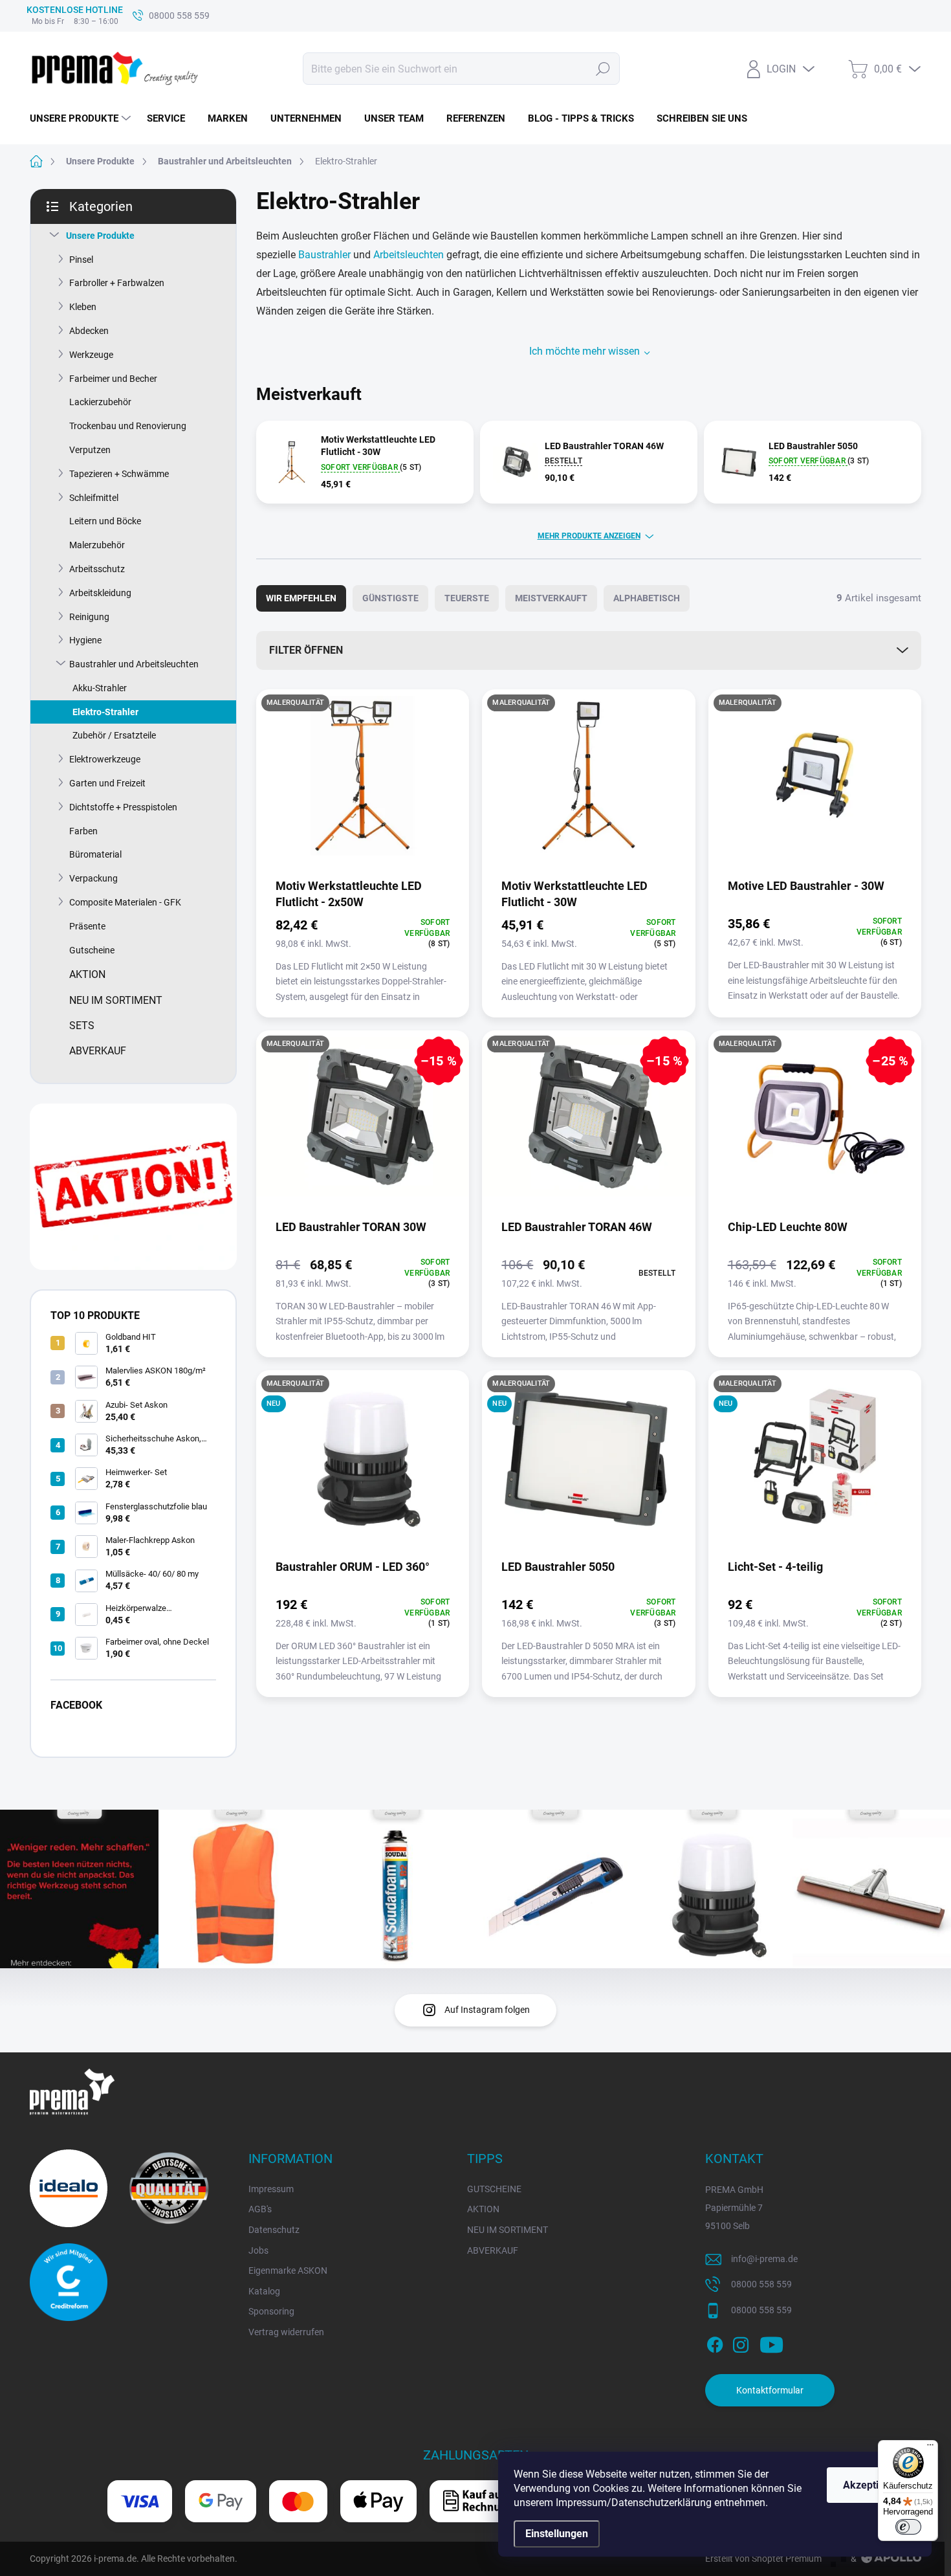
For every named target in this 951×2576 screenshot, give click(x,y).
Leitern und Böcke (105, 521)
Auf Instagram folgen (487, 2010)
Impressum (271, 2189)
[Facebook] (715, 2343)
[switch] (908, 2527)
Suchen (603, 69)
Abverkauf (98, 1051)
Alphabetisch (647, 598)
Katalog (264, 2291)
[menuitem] (82, 118)
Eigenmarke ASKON (288, 2271)
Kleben (83, 307)
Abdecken (89, 331)
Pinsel (81, 260)
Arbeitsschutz (97, 569)
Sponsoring (271, 2311)
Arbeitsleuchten (409, 255)
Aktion (87, 974)
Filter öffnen (306, 650)
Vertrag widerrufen (286, 2332)
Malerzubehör (97, 545)
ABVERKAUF (493, 2250)
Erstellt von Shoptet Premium (763, 2559)
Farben (83, 831)
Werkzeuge (91, 355)
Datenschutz (274, 2230)
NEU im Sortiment (116, 1000)
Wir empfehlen (301, 598)
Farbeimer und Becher (113, 379)
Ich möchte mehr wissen (585, 351)
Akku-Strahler (100, 688)
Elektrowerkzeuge (105, 759)
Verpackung (93, 878)
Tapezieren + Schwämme (119, 474)
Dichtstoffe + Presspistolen (123, 807)
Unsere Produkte (100, 236)
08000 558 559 (761, 2284)
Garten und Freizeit (107, 783)
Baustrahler (324, 255)
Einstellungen (557, 2534)
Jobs (258, 2250)
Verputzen (90, 450)
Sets (82, 1026)
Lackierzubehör (100, 402)
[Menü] (930, 2448)
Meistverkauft (551, 598)
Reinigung (89, 617)
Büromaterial (95, 854)
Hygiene (85, 640)
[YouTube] (771, 2343)
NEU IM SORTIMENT (508, 2230)
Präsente (87, 926)
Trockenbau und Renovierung (128, 426)
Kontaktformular (770, 2390)
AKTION (483, 2209)
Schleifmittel (94, 498)
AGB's (260, 2209)
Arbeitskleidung (100, 593)
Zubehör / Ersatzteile (114, 735)
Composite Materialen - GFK (125, 902)
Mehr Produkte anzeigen (589, 536)
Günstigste (390, 598)
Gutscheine (92, 950)
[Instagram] (741, 2343)
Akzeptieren (871, 2485)
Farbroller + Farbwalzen (117, 283)
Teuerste (467, 598)
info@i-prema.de (764, 2259)
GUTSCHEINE (494, 2189)
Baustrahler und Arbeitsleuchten (134, 664)
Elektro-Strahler (105, 712)
